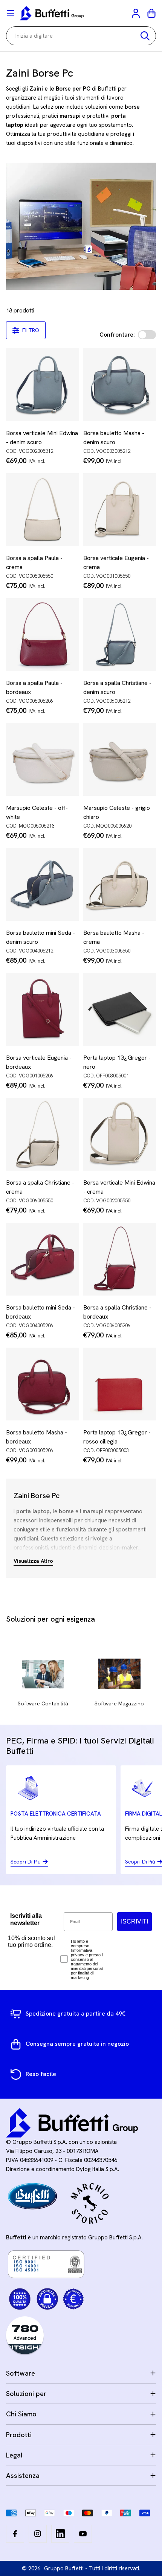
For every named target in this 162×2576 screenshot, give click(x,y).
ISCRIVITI (134, 1921)
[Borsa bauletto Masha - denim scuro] (120, 385)
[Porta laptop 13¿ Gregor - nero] (120, 1009)
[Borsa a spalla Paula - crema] (42, 510)
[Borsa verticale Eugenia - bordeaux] (42, 1009)
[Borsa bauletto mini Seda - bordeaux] (42, 1259)
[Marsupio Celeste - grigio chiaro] (120, 759)
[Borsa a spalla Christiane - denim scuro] (120, 635)
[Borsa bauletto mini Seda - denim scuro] (42, 884)
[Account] (136, 13)
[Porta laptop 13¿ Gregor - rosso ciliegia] (120, 1384)
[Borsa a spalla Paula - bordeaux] (42, 635)
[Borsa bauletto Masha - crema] (120, 884)
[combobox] (81, 36)
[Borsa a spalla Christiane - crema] (42, 1134)
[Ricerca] (145, 36)
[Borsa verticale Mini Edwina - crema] (120, 1134)
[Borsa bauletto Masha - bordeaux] (42, 1384)
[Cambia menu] (11, 13)
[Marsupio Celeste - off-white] (42, 759)
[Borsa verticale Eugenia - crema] (120, 510)
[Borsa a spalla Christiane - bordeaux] (120, 1259)
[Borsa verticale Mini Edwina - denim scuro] (42, 385)
